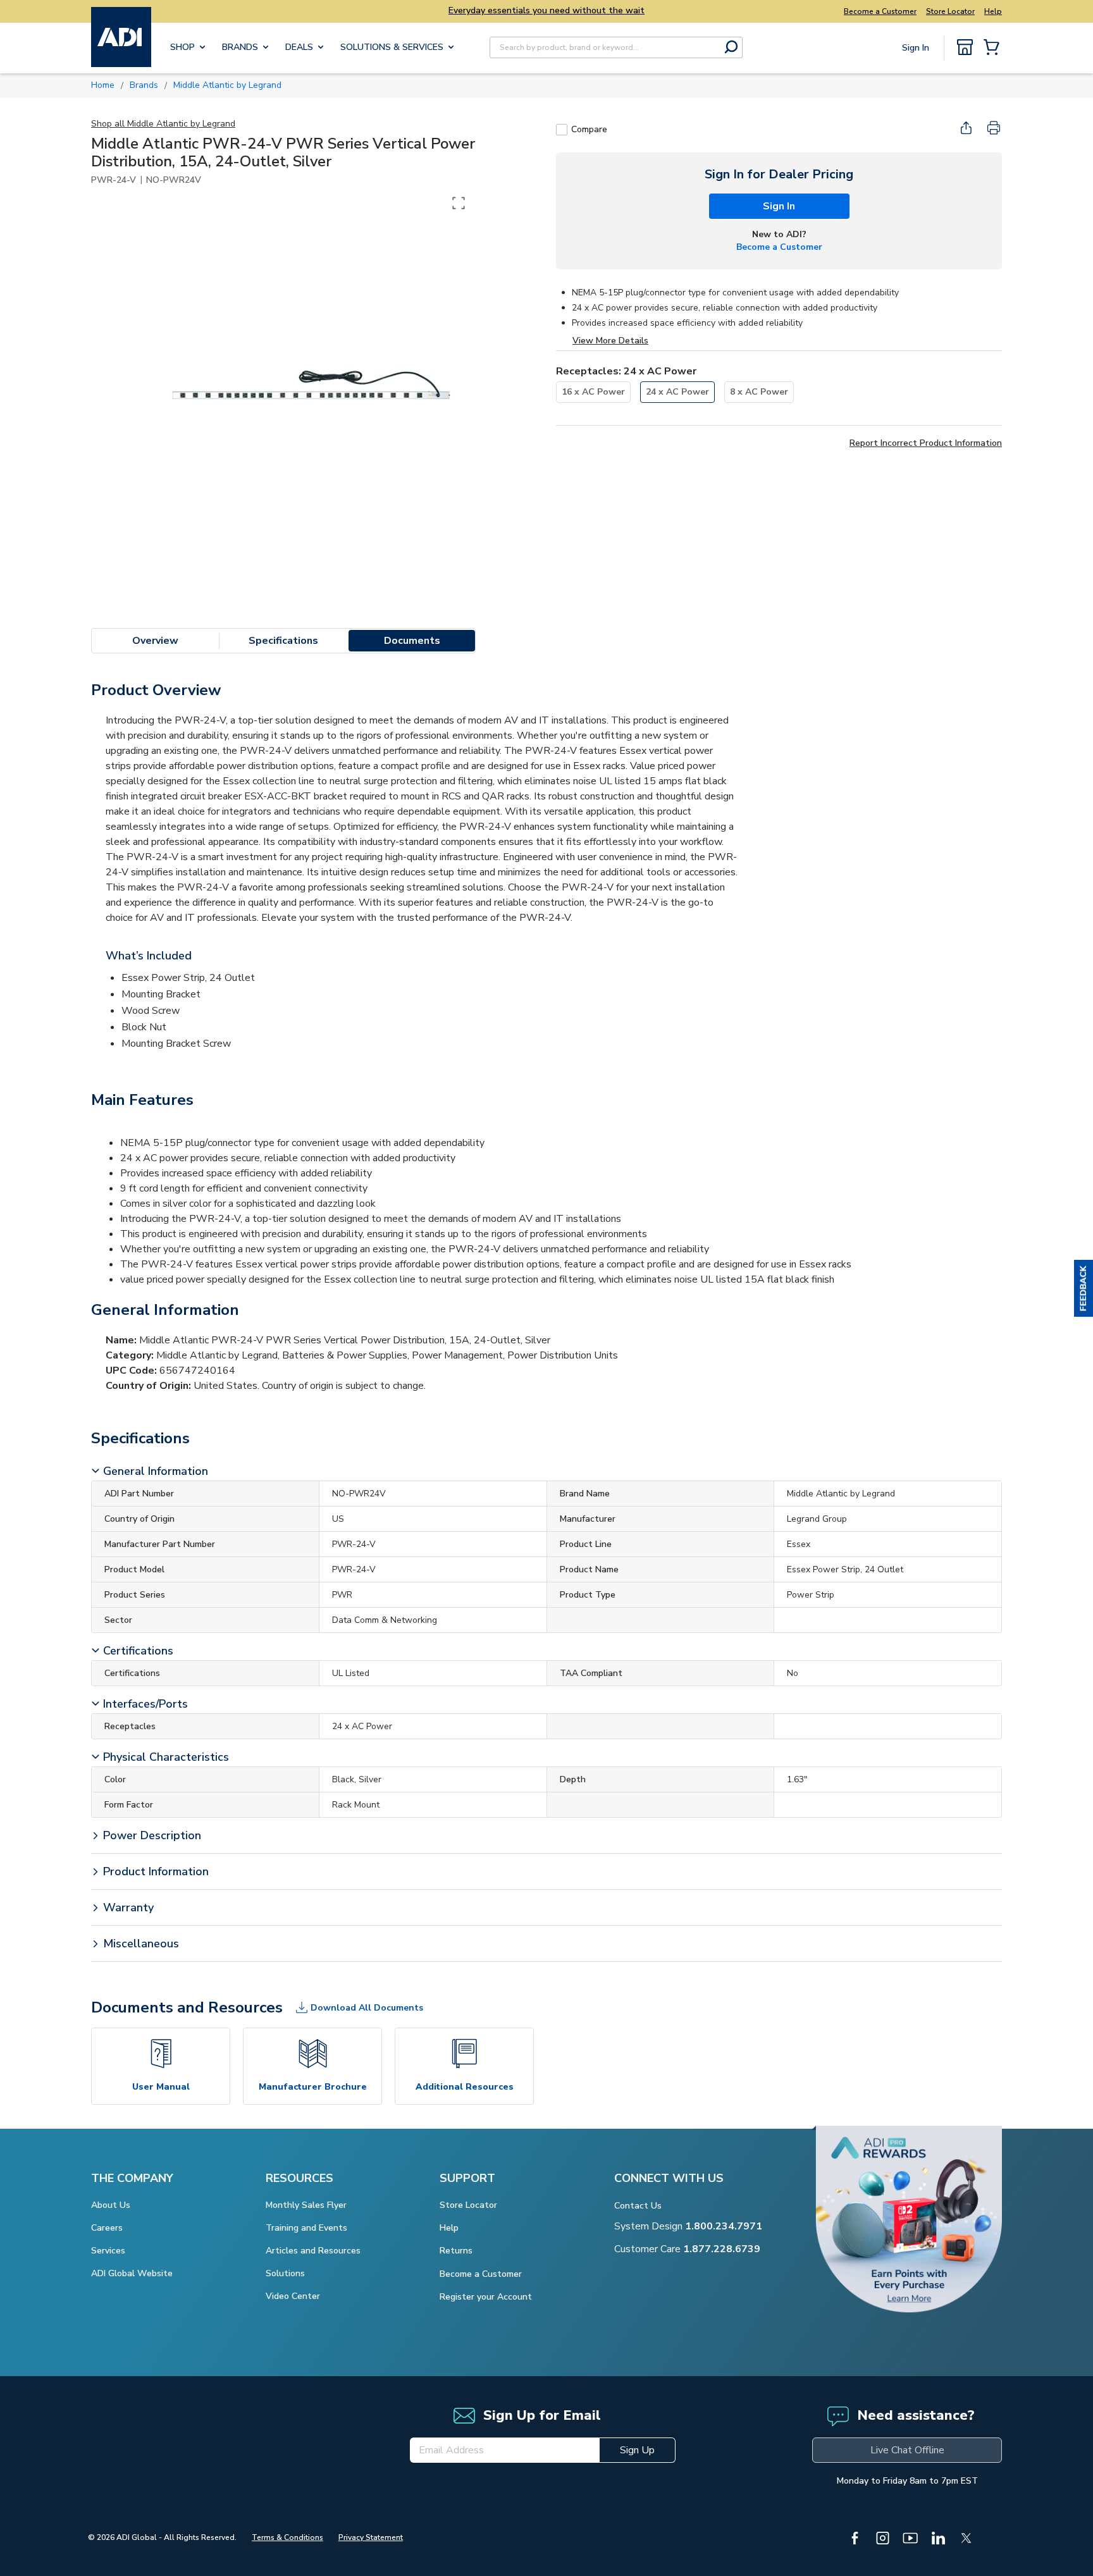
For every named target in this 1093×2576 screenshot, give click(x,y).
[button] (1084, 1288)
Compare (589, 129)
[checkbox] (562, 130)
